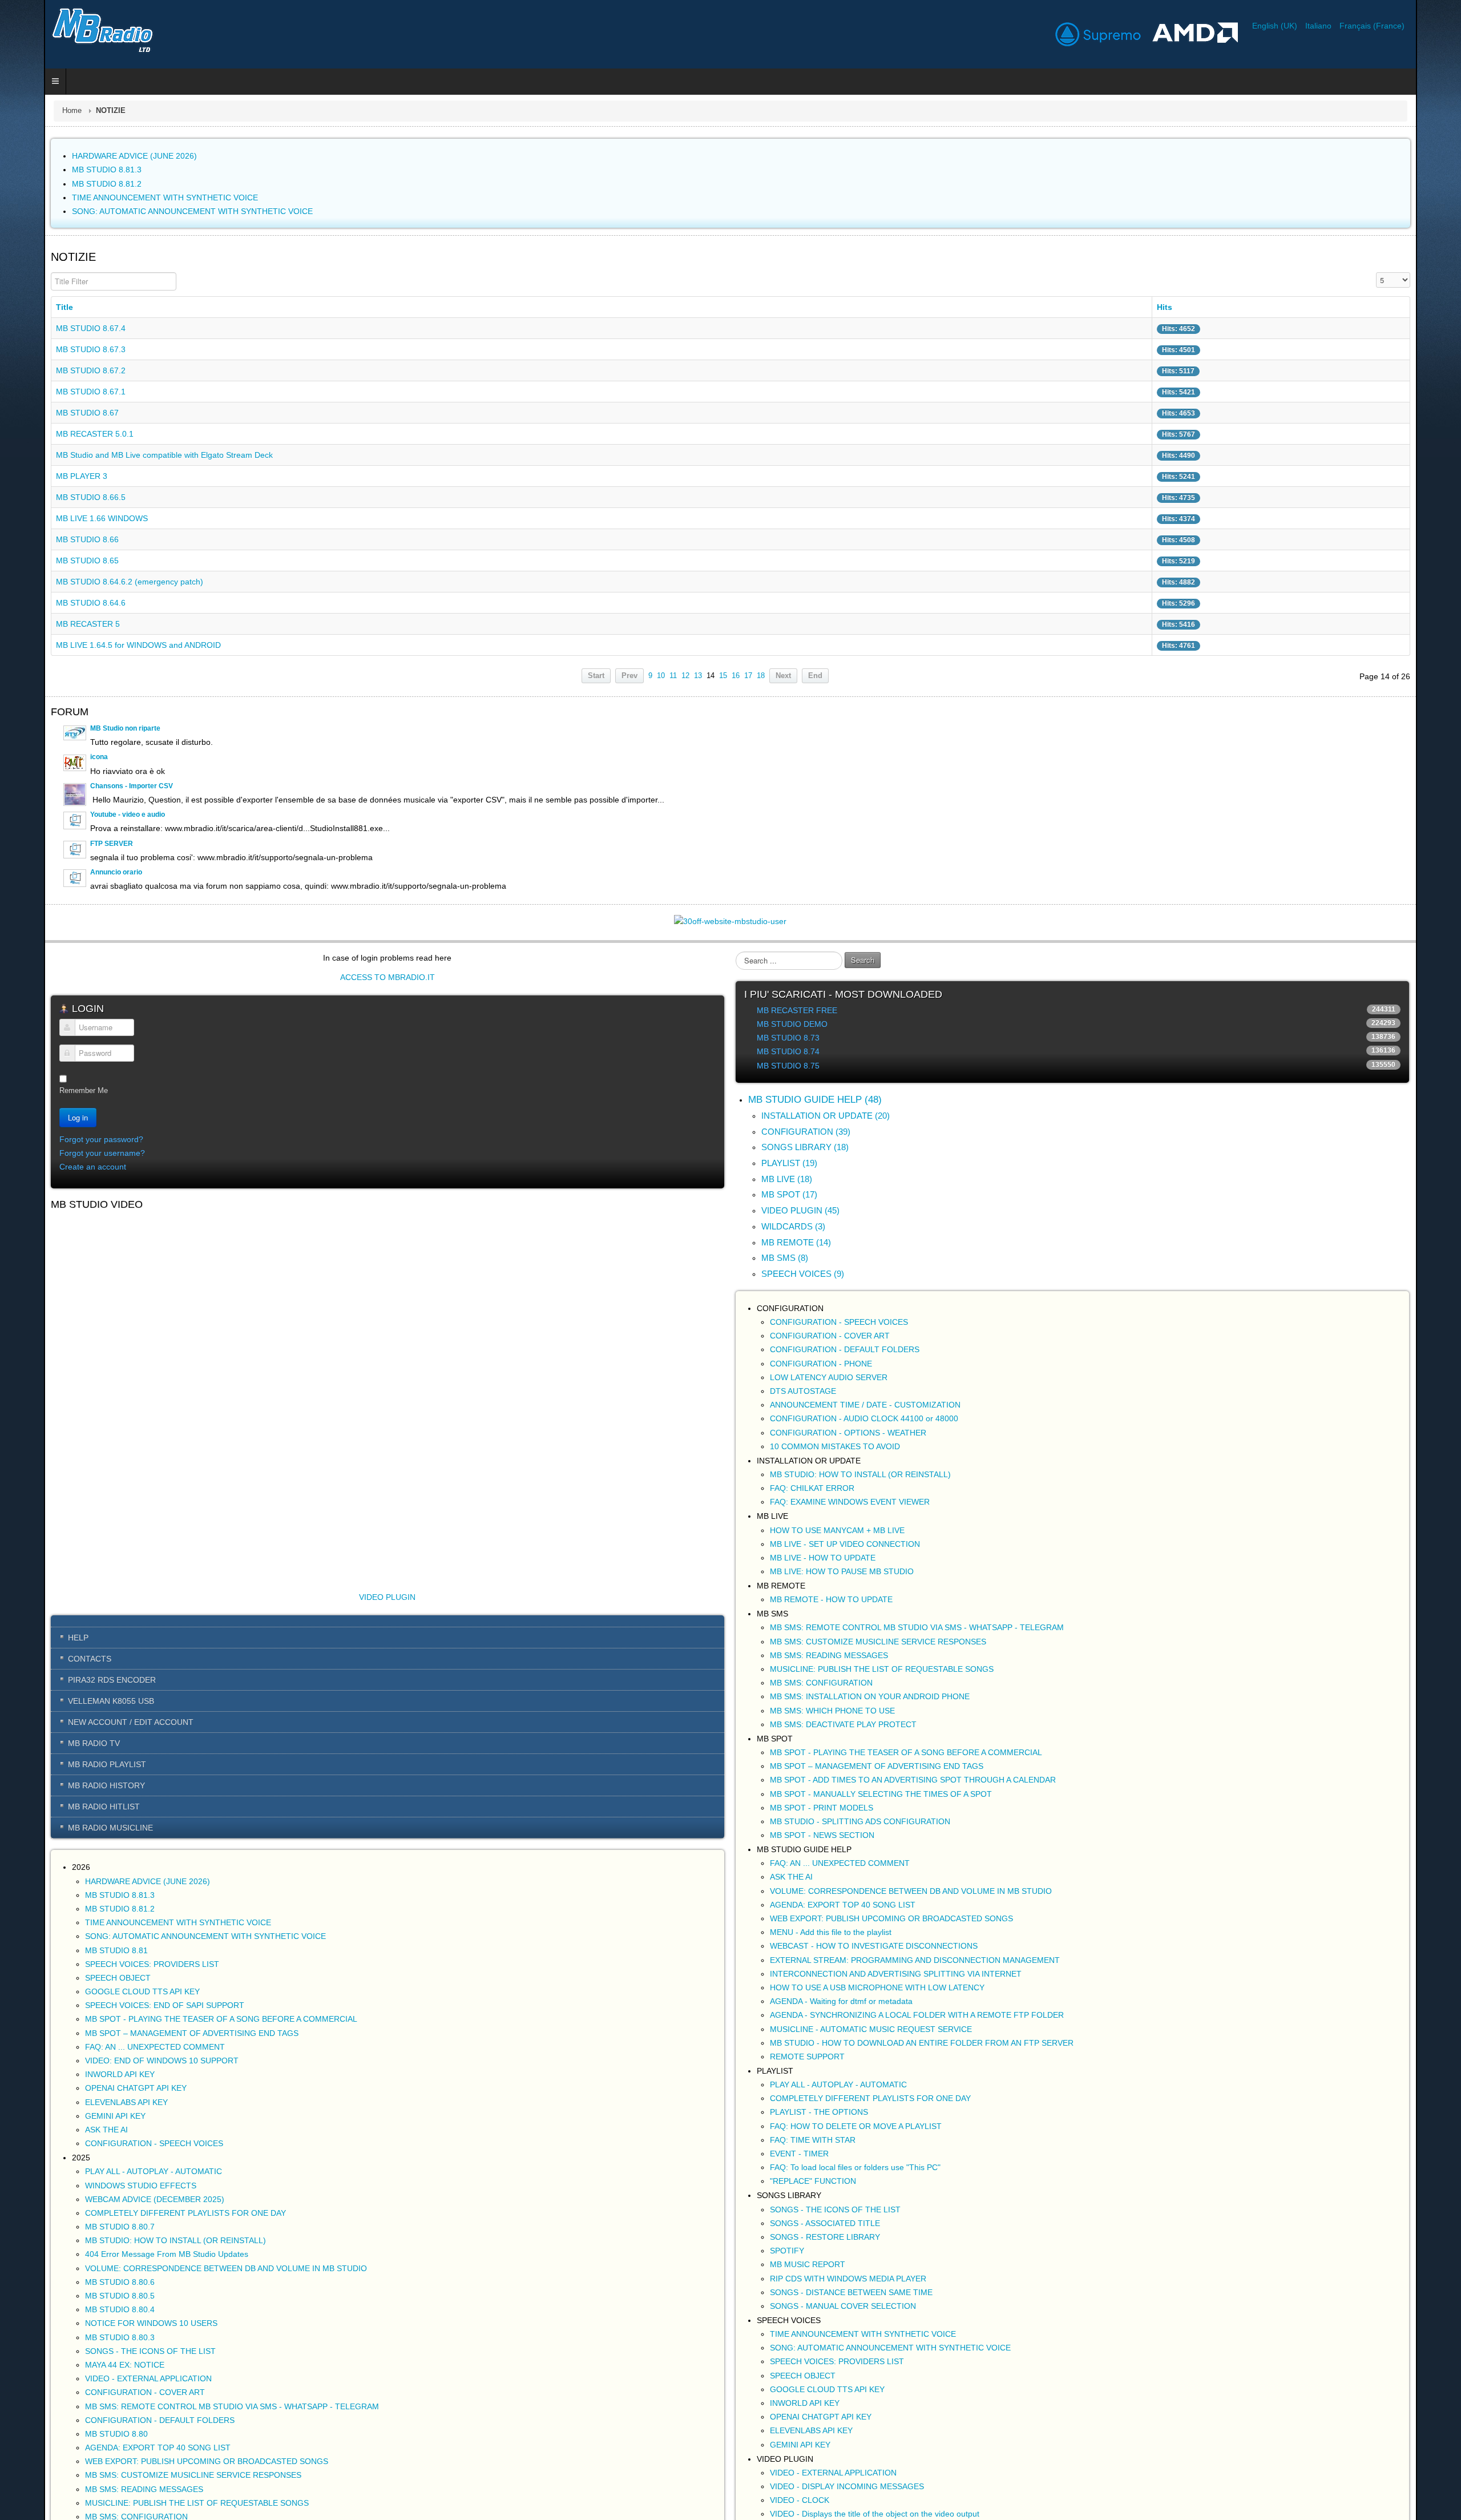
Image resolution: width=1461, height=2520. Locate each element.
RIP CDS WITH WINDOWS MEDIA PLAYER (848, 2279)
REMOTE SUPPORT (807, 2057)
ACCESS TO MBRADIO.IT (365, 977)
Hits (1192, 307)
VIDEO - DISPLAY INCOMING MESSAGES (847, 2486)
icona (55, 757)
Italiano (1363, 26)
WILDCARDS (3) (793, 1226)
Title (21, 307)
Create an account (49, 1167)
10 (661, 676)
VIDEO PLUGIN (366, 1622)
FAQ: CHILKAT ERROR (812, 1488)
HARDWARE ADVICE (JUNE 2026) (104, 1906)
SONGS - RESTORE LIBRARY (825, 2237)
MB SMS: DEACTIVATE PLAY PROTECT (843, 1724)
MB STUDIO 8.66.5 (47, 497)
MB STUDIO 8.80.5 (76, 2320)
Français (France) (1416, 26)
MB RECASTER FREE (797, 1010)
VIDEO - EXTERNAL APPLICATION (104, 2403)
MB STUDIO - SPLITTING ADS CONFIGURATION (860, 1821)
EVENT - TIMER (799, 2154)
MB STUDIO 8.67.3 (47, 349)
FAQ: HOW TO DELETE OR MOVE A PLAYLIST (856, 2126)
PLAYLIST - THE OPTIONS (819, 2112)
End (815, 676)
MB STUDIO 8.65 (43, 561)
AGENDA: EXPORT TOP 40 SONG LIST (114, 2472)
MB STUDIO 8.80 (72, 2458)
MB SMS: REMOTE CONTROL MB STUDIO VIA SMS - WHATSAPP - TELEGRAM (188, 2431)
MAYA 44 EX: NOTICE (81, 2389)
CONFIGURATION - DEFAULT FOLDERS (116, 2445)
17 (748, 676)
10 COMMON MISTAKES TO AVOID (835, 1446)
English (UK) (1320, 26)
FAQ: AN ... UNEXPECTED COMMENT (111, 2071)
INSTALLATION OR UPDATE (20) (826, 1116)
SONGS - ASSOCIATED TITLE (825, 2223)
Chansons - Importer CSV (88, 786)
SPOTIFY (787, 2251)
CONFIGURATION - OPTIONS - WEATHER (848, 1433)
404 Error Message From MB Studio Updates (123, 2279)
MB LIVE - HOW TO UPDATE (823, 1558)
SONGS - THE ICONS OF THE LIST (106, 2376)
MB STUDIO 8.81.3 (76, 1920)
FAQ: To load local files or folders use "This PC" (855, 2167)
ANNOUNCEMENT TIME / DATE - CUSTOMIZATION (865, 1405)
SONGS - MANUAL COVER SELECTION (843, 2306)
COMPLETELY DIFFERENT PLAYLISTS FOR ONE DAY (142, 2237)
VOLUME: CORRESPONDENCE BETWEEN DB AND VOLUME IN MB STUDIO (182, 2293)
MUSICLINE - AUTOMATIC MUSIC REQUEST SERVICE (871, 2029)
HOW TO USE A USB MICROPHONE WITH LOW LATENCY (877, 1987)
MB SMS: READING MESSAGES (100, 2514)
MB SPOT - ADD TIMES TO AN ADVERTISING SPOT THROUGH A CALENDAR (913, 1780)
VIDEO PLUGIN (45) (800, 1210)
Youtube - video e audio (84, 815)
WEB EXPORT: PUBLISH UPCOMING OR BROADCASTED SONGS (163, 2486)
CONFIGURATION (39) (806, 1132)
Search (863, 960)
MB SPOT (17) (789, 1194)
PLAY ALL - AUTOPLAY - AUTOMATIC (110, 2196)
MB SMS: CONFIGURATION (821, 1683)
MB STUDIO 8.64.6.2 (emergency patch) (86, 582)
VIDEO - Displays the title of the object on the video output (875, 2514)
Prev (629, 676)
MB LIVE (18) (787, 1179)
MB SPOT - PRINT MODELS (822, 1808)
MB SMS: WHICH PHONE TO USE (832, 1711)
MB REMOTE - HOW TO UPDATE (831, 1599)
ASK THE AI (62, 2154)
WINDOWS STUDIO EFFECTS (97, 2210)
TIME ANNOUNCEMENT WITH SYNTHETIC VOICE (134, 1947)
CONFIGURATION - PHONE (821, 1364)
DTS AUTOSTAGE (803, 1391)
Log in (34, 1117)
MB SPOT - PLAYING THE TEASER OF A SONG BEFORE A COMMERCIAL (177, 2044)
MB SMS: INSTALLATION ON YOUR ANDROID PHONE (870, 1696)
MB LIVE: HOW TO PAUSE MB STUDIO (842, 1571)
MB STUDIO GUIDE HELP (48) (815, 1100)
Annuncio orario (72, 872)
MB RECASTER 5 (44, 624)
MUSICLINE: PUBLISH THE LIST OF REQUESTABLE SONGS (882, 1669)
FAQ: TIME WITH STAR (813, 2140)
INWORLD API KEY (76, 2099)
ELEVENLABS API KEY (82, 2127)
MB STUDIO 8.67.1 (47, 392)
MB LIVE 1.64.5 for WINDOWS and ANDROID (94, 645)
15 (723, 676)
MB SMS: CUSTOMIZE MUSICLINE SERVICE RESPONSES (149, 2500)
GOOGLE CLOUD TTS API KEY (98, 2016)
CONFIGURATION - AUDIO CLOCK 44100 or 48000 (864, 1418)
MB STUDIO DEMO (792, 1024)
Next (783, 676)
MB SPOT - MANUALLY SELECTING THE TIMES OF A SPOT (881, 1794)
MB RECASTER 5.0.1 (51, 434)
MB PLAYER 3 (38, 476)
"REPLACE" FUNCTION (813, 2181)
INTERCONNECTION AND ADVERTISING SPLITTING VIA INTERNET (896, 1974)
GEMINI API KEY (71, 2140)
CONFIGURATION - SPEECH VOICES (110, 2168)
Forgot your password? (57, 1139)
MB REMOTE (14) (796, 1242)
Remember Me (40, 1090)
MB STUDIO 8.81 (72, 1975)
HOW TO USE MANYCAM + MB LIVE (837, 1530)
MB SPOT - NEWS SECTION (822, 1835)
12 (685, 676)
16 (736, 676)
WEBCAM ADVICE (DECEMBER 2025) (111, 2224)
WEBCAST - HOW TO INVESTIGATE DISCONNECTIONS (874, 1946)
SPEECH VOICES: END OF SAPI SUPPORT (121, 2030)
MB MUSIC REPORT (808, 2264)
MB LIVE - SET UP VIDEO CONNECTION (845, 1544)
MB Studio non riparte (81, 728)
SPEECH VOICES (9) (803, 1274)
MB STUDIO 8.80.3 (76, 2362)
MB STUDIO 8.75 (788, 1066)
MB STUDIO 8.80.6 (76, 2307)
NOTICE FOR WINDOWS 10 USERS (107, 2348)
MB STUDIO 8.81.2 (76, 1933)
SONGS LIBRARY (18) (805, 1147)
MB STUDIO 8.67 (43, 413)
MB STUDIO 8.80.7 (76, 2251)
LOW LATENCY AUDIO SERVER (829, 1377)
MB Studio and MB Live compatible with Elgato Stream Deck (120, 455)
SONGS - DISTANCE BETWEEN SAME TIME (851, 2292)
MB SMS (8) (785, 1258)
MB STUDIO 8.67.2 (47, 370)
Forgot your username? (58, 1153)
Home (28, 111)
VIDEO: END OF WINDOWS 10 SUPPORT (118, 2085)
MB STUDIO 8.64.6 (47, 603)
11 (673, 676)
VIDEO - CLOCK (800, 2500)
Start (596, 676)
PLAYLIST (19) (789, 1163)
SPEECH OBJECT (74, 2002)
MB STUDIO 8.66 (43, 539)
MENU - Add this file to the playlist (831, 1932)
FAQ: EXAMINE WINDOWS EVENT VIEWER (850, 1502)
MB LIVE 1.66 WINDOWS (58, 518)
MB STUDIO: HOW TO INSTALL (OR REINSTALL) (132, 2265)
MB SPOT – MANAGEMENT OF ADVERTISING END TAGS (148, 2058)
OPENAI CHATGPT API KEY (92, 2113)
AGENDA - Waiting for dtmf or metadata (841, 2001)
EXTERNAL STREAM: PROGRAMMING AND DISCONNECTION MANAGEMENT (915, 1960)
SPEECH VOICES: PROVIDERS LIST (108, 1989)
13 (698, 676)
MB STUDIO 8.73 (788, 1038)
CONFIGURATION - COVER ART (101, 2417)
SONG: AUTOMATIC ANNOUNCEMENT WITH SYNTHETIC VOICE (162, 1961)
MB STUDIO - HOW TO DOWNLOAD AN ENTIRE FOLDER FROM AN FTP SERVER (922, 2043)
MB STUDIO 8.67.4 (47, 328)
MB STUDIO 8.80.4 (76, 2334)
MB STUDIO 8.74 (788, 1051)
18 (761, 676)
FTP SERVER (68, 844)
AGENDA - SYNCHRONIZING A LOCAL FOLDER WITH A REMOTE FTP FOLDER (917, 2015)
